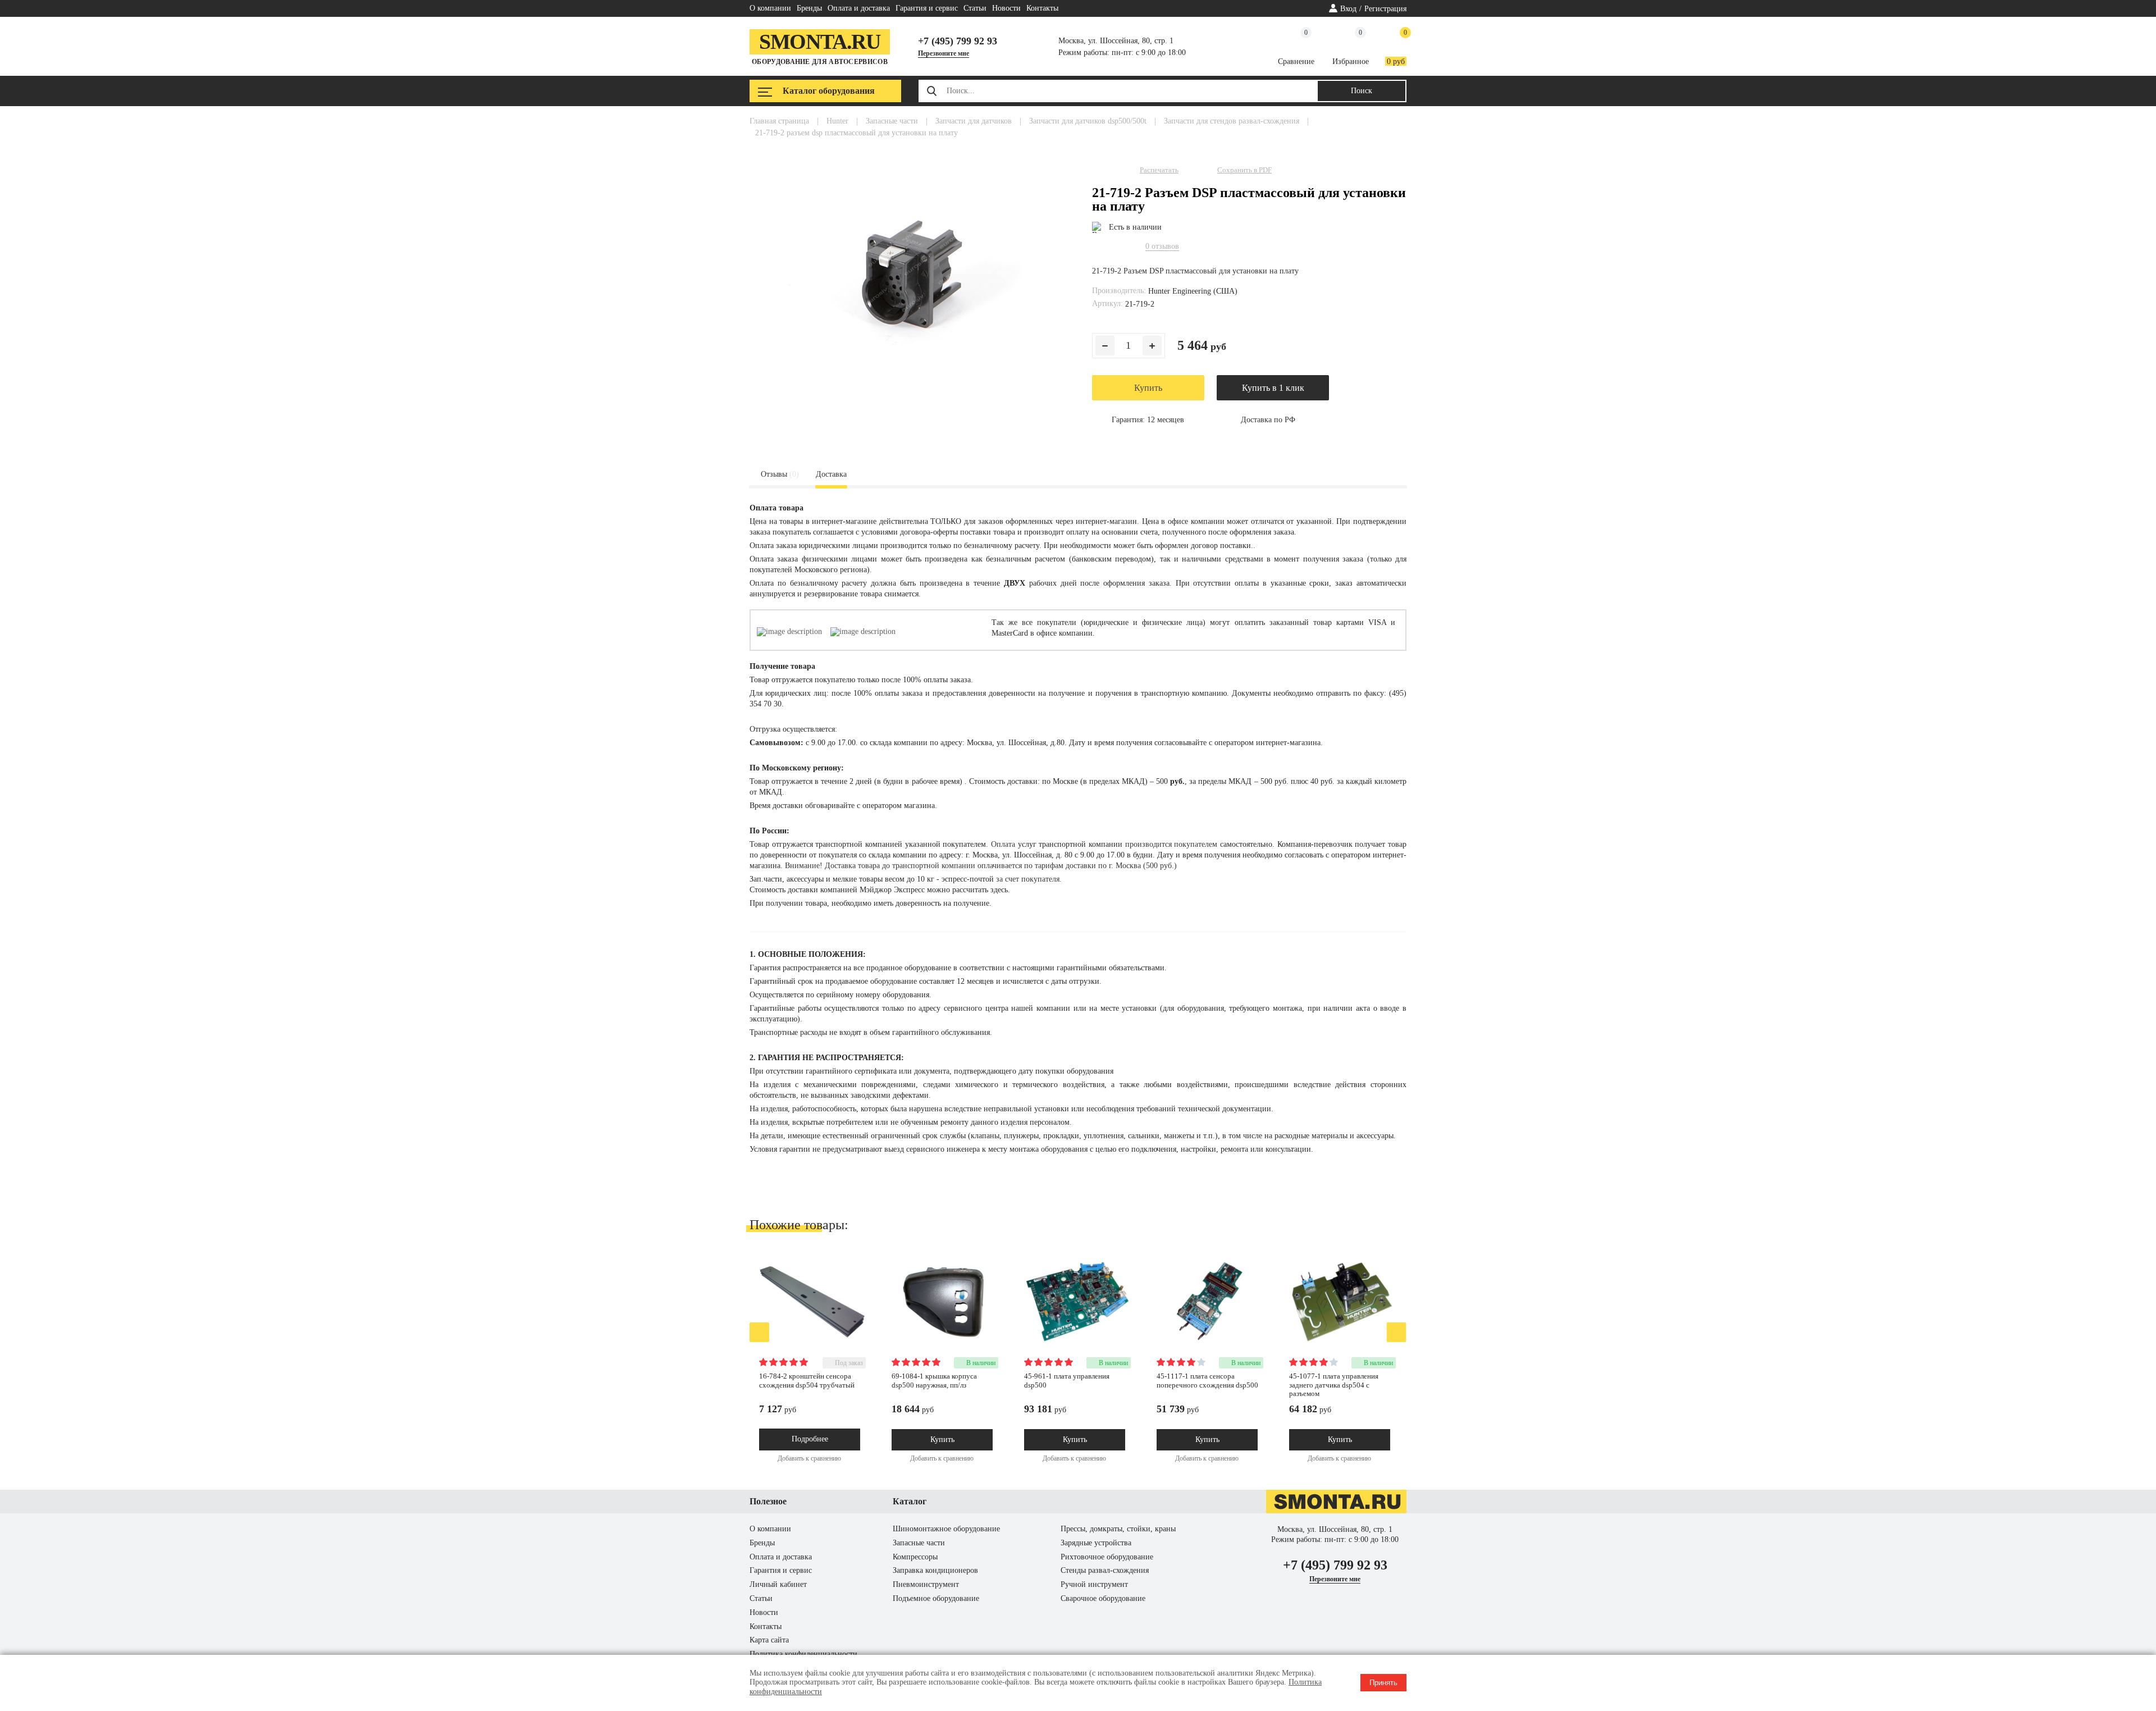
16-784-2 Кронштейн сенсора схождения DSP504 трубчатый (807, 1381)
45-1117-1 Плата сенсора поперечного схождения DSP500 (1207, 1381)
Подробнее (810, 1439)
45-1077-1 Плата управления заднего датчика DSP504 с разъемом (1334, 1385)
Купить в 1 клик (1273, 388)
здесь (999, 890)
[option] (820, 1361)
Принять (1383, 1683)
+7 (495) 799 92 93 (958, 41)
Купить (1148, 388)
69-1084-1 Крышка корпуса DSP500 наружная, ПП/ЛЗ (934, 1381)
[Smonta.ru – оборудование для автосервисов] (1336, 1511)
